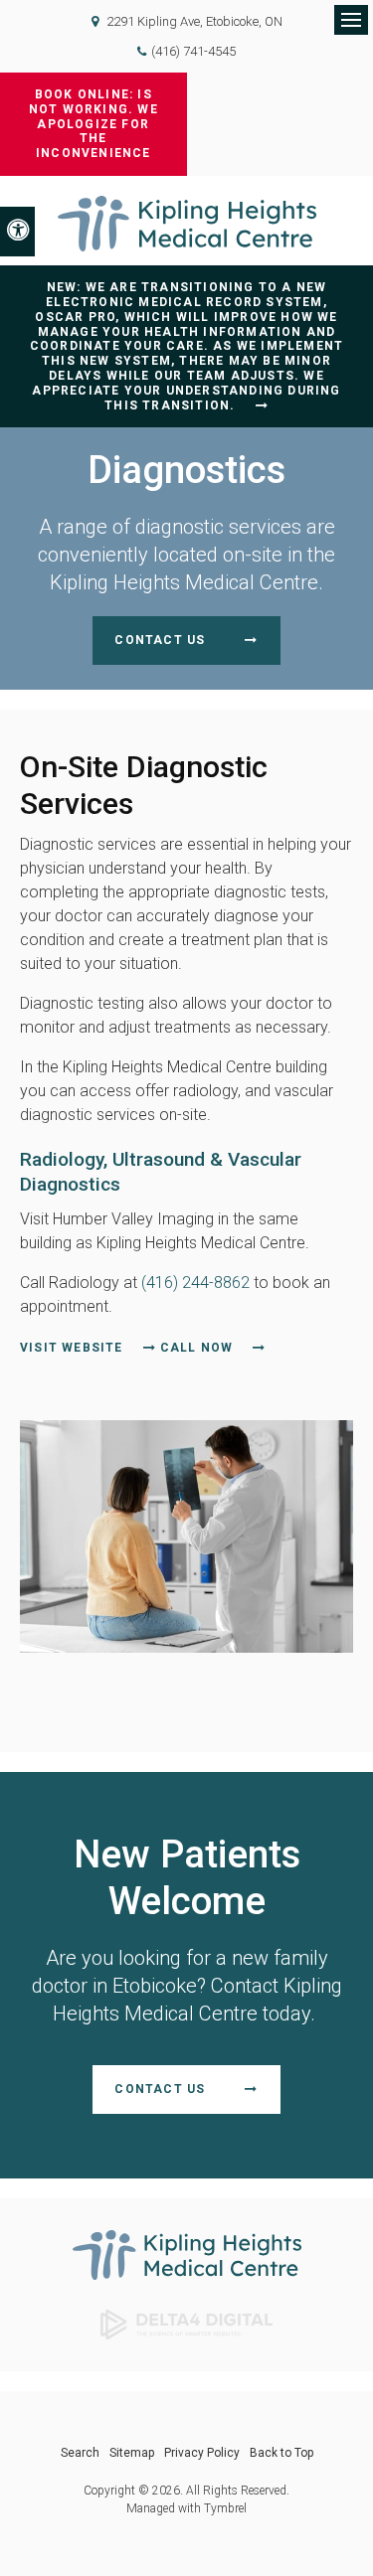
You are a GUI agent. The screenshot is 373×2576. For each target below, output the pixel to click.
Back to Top (281, 2453)
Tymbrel (225, 2508)
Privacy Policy (202, 2453)
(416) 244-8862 (195, 1283)
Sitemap (132, 2453)
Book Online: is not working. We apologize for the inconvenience (93, 124)
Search (80, 2453)
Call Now (197, 1348)
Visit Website (72, 1348)
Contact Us (160, 640)
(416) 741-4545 (193, 51)
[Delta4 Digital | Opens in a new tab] (187, 2323)
